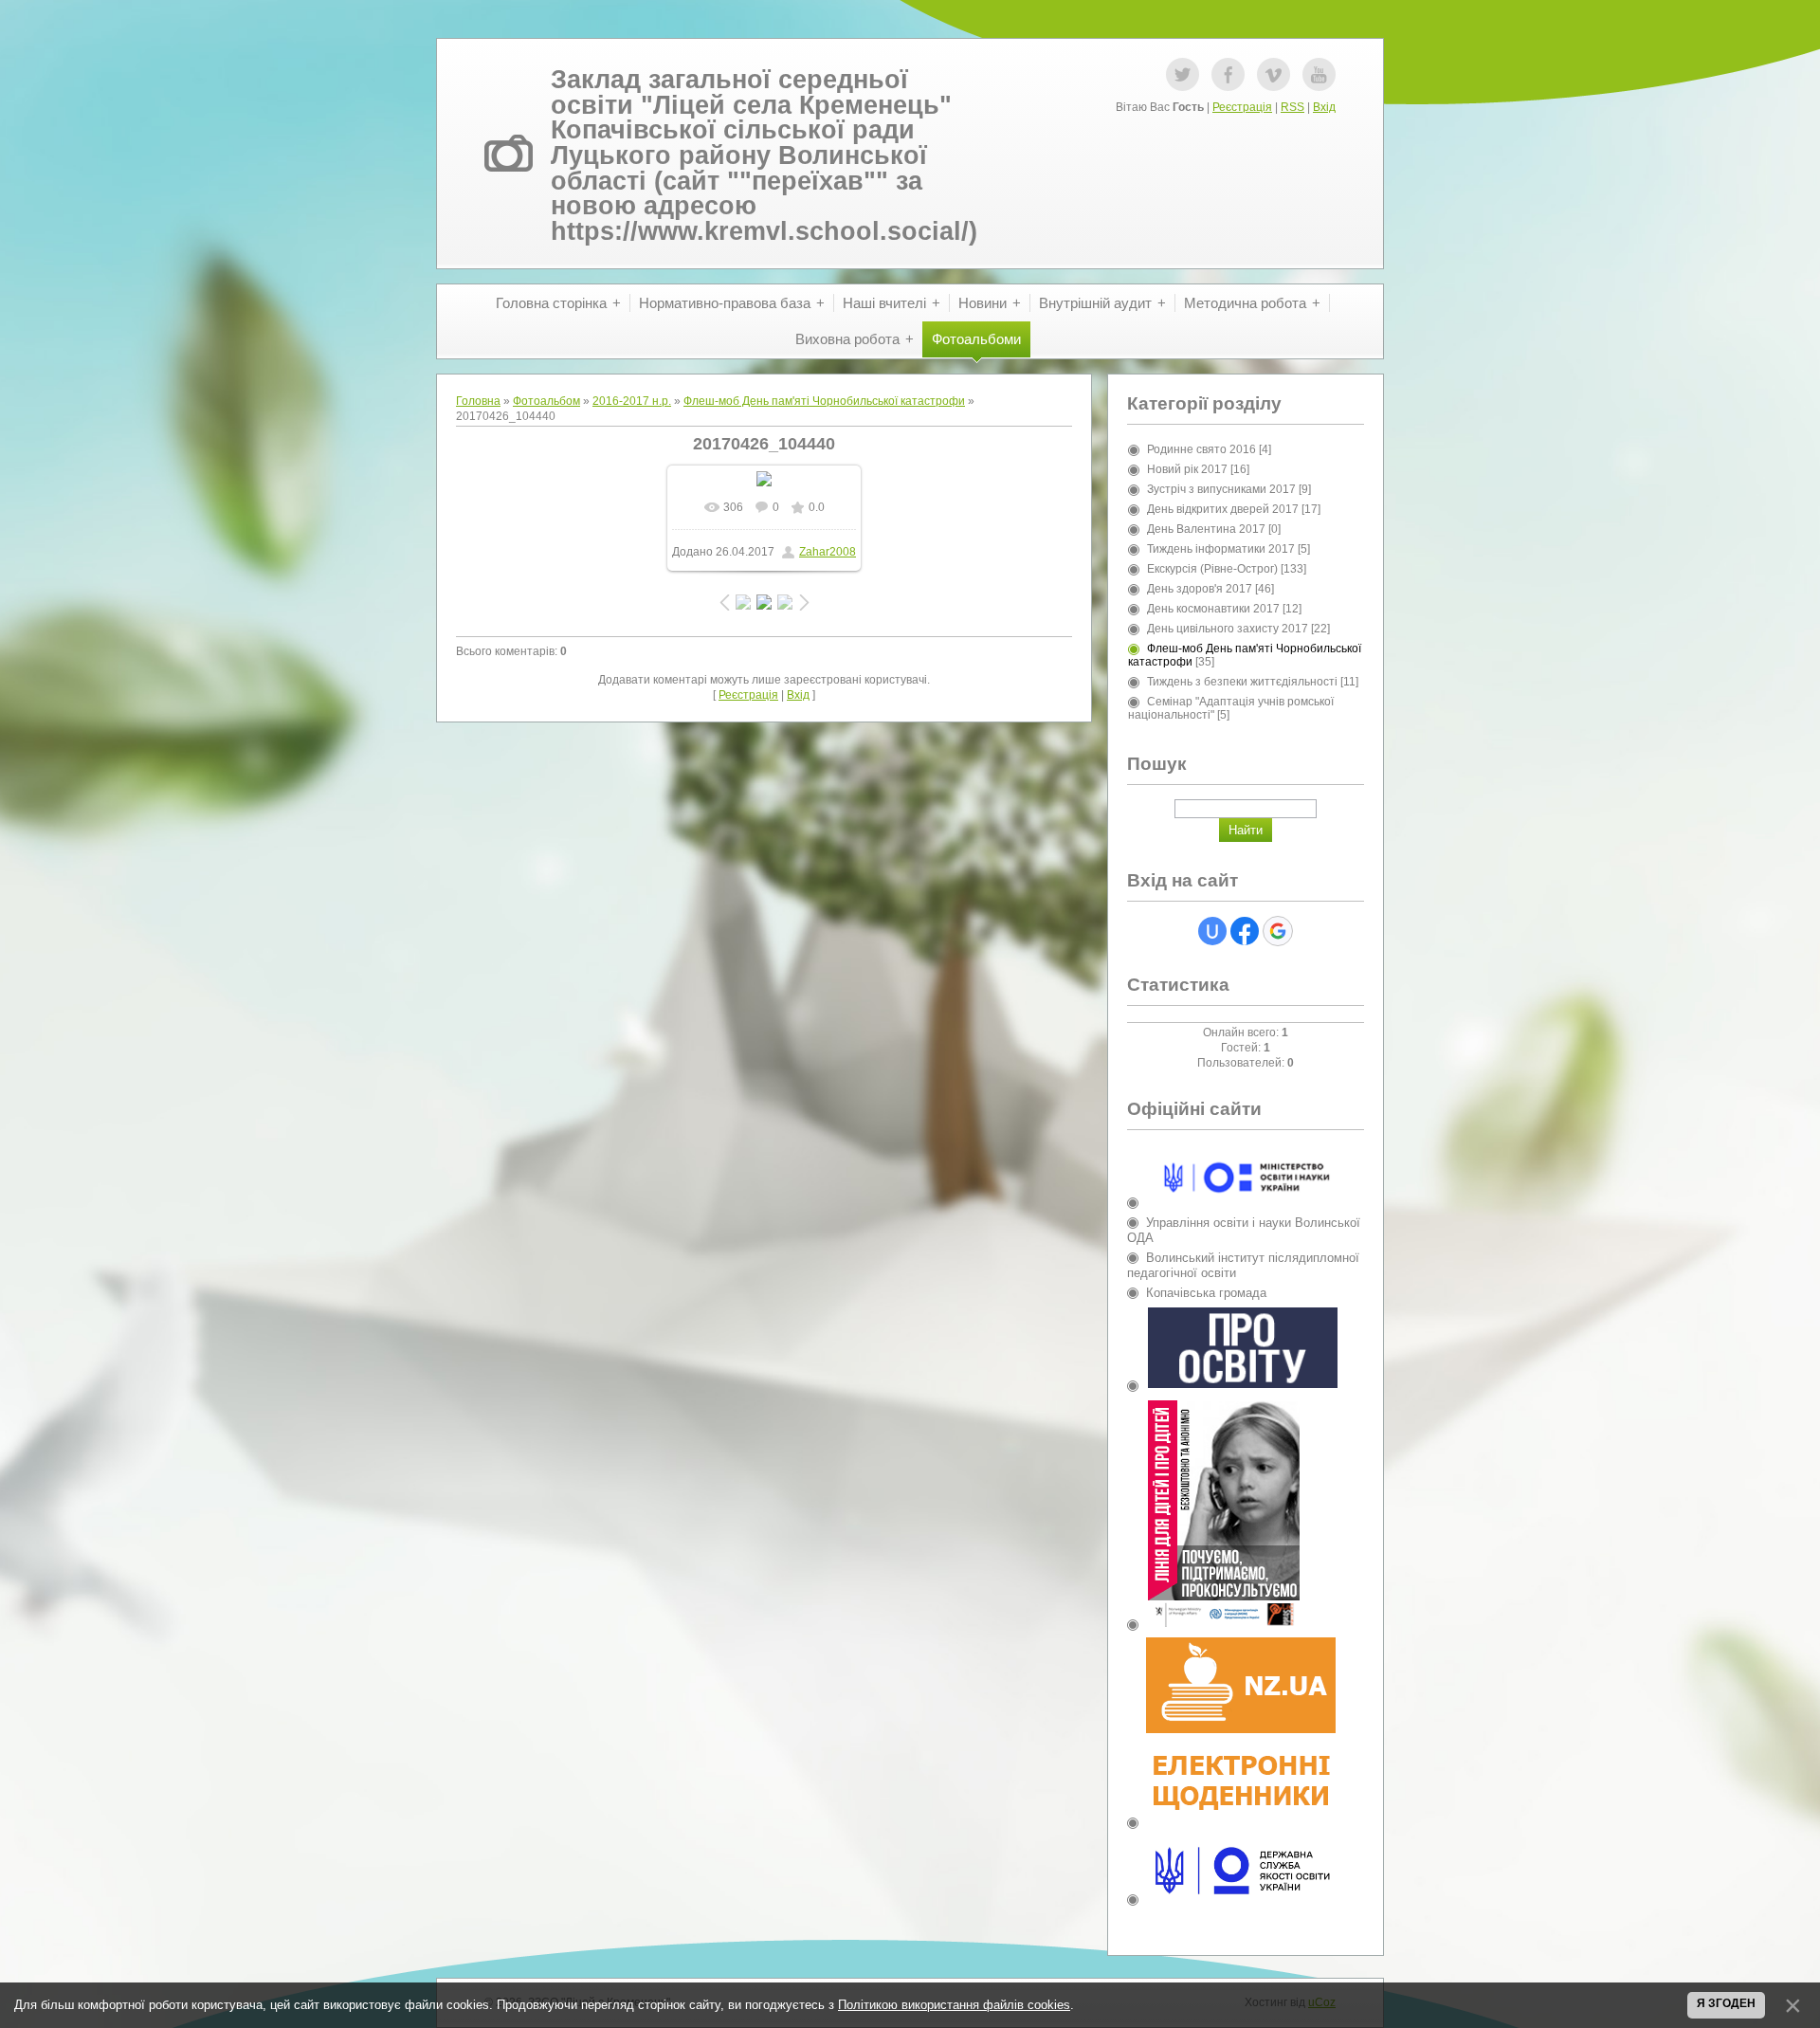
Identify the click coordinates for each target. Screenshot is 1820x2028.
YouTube (1319, 74)
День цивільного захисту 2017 (1228, 629)
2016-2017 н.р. (632, 401)
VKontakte (1274, 74)
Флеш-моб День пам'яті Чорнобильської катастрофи (824, 401)
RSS (1292, 107)
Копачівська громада (1206, 1293)
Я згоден (1726, 2003)
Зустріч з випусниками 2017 (1221, 489)
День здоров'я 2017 (1200, 589)
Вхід (1324, 107)
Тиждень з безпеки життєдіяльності (1242, 682)
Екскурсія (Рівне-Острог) (1212, 569)
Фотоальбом (546, 401)
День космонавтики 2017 (1213, 609)
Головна (478, 401)
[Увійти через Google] (1278, 931)
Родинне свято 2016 (1201, 449)
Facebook (1228, 74)
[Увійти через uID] (1212, 931)
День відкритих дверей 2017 (1223, 509)
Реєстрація (1242, 107)
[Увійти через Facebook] (1245, 931)
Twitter (1183, 74)
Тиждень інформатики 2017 (1221, 549)
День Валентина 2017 (1206, 529)
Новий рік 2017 (1187, 469)
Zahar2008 (828, 552)
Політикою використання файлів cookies (954, 2005)
